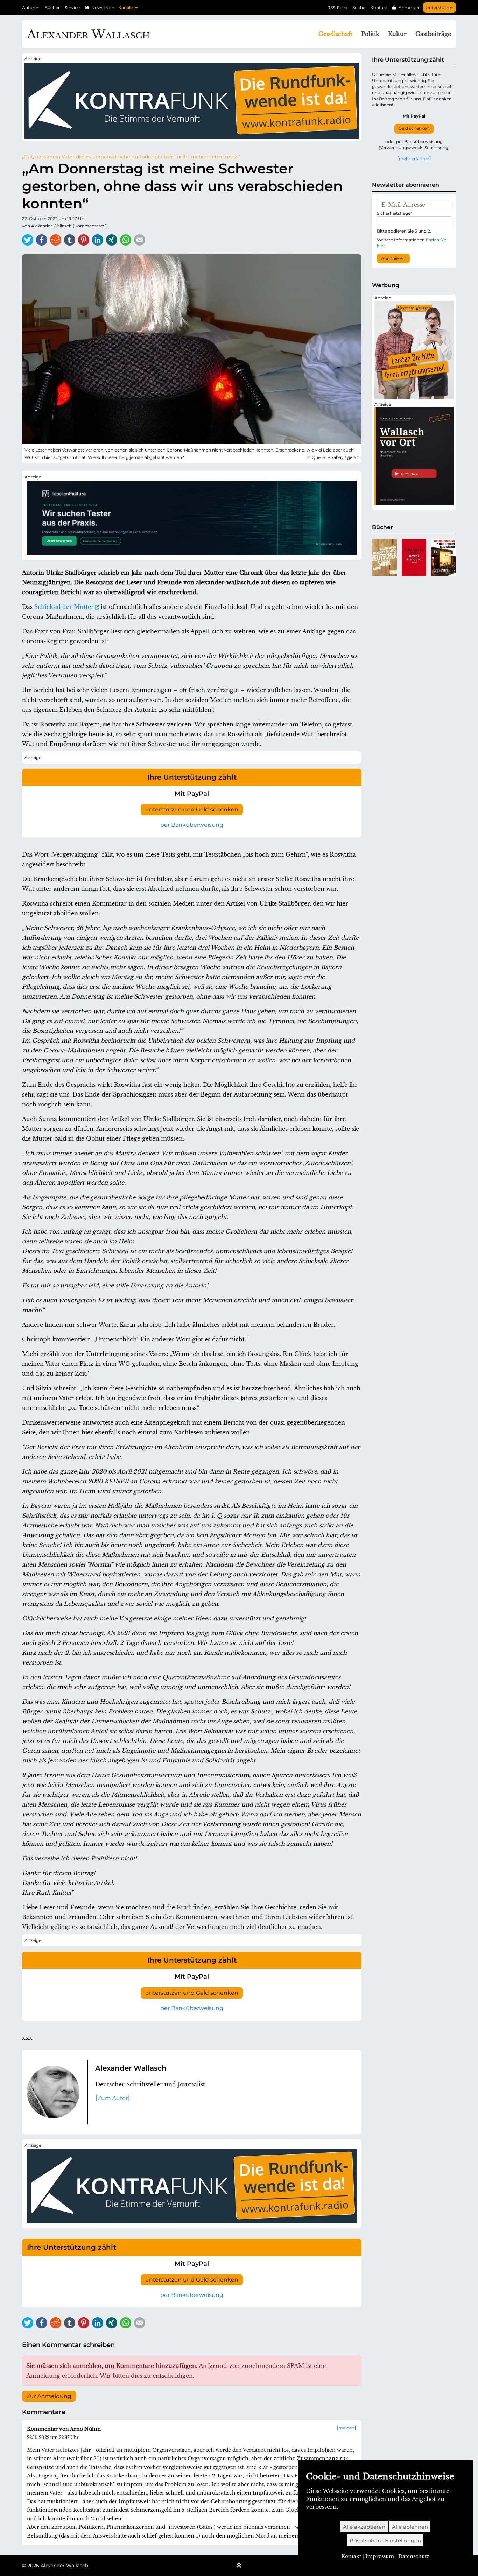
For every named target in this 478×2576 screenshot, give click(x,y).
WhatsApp (126, 240)
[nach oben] (239, 2566)
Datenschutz (414, 2556)
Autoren (31, 8)
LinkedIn (98, 240)
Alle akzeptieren (364, 2527)
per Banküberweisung (192, 825)
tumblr (70, 240)
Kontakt (379, 8)
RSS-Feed (337, 8)
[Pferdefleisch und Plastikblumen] (444, 558)
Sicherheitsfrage (395, 213)
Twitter (28, 240)
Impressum (380, 2556)
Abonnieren (393, 258)
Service (72, 8)
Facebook (42, 240)
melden (346, 2428)
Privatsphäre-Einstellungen (385, 2540)
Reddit (56, 240)
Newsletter (103, 8)
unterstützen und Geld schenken (192, 810)
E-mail (140, 240)
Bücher (52, 8)
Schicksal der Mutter (64, 607)
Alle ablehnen (410, 2527)
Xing (112, 240)
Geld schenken (414, 128)
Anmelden (410, 8)
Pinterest (84, 240)
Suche (359, 8)
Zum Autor (113, 2098)
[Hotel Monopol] (414, 558)
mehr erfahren (414, 158)
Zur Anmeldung (49, 2396)
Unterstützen (440, 8)
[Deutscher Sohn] (384, 558)
